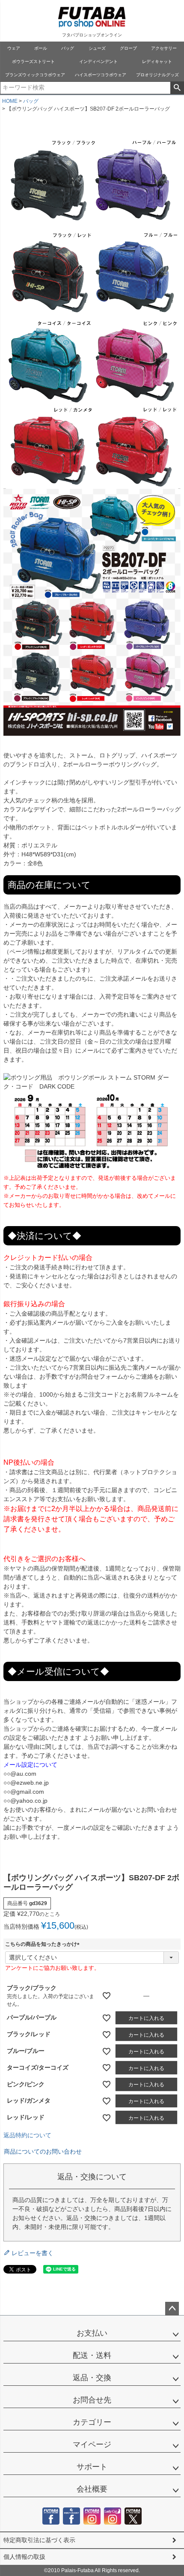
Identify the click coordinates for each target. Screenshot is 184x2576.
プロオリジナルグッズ (157, 75)
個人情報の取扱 (24, 2557)
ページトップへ (172, 2309)
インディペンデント (98, 61)
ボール (41, 48)
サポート (92, 2467)
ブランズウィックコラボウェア (35, 75)
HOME (10, 101)
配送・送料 (92, 2355)
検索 (177, 88)
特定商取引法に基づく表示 (39, 2540)
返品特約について (27, 2135)
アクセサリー (164, 48)
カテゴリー (92, 2422)
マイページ (92, 2444)
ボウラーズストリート (33, 61)
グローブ (128, 48)
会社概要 (92, 2489)
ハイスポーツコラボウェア (101, 75)
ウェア (14, 48)
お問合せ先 (92, 2400)
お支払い (92, 2333)
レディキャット (157, 61)
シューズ (97, 48)
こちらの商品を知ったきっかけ (44, 1944)
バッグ (68, 48)
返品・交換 (92, 2378)
